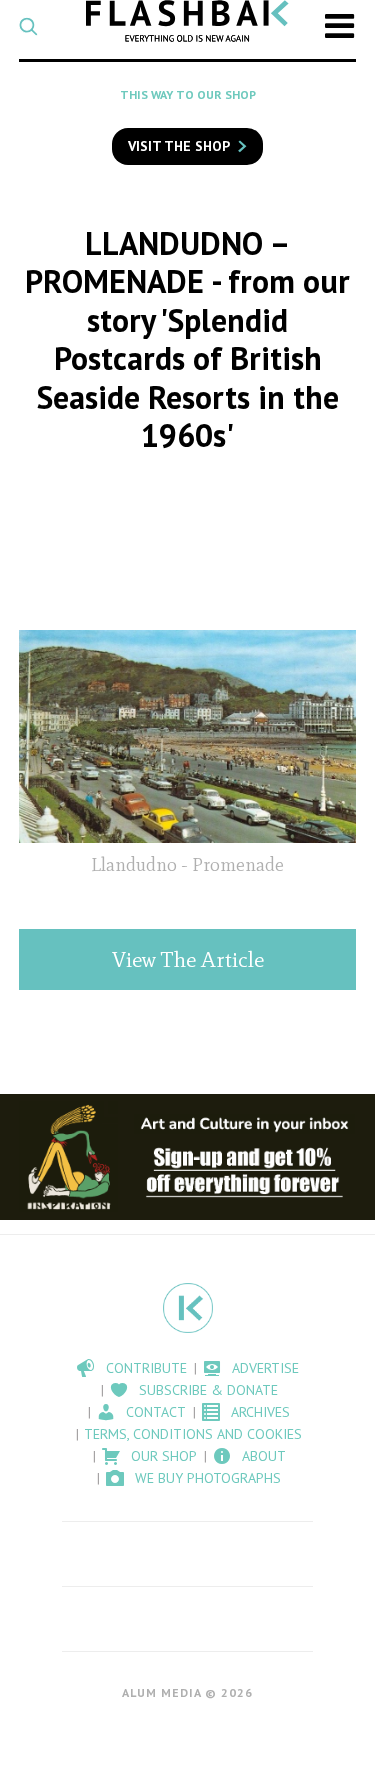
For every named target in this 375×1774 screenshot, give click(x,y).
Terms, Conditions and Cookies (193, 1434)
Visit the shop (179, 146)
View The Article (188, 959)
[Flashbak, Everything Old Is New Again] (187, 21)
